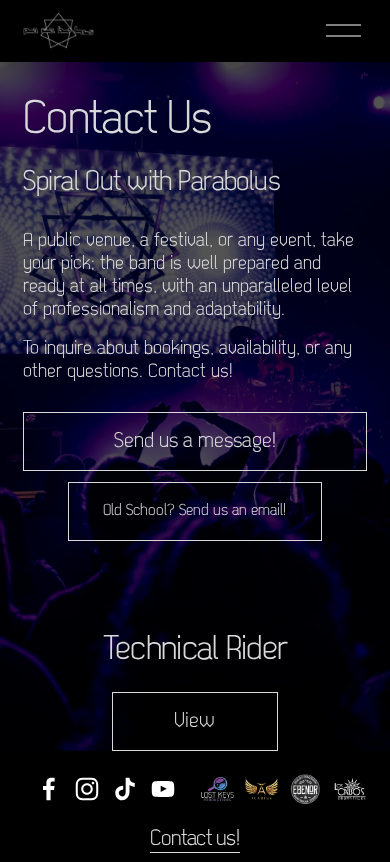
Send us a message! (195, 441)
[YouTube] (163, 789)
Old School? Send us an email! (194, 511)
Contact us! (194, 839)
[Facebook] (49, 789)
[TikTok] (125, 789)
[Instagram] (87, 789)
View (194, 721)
